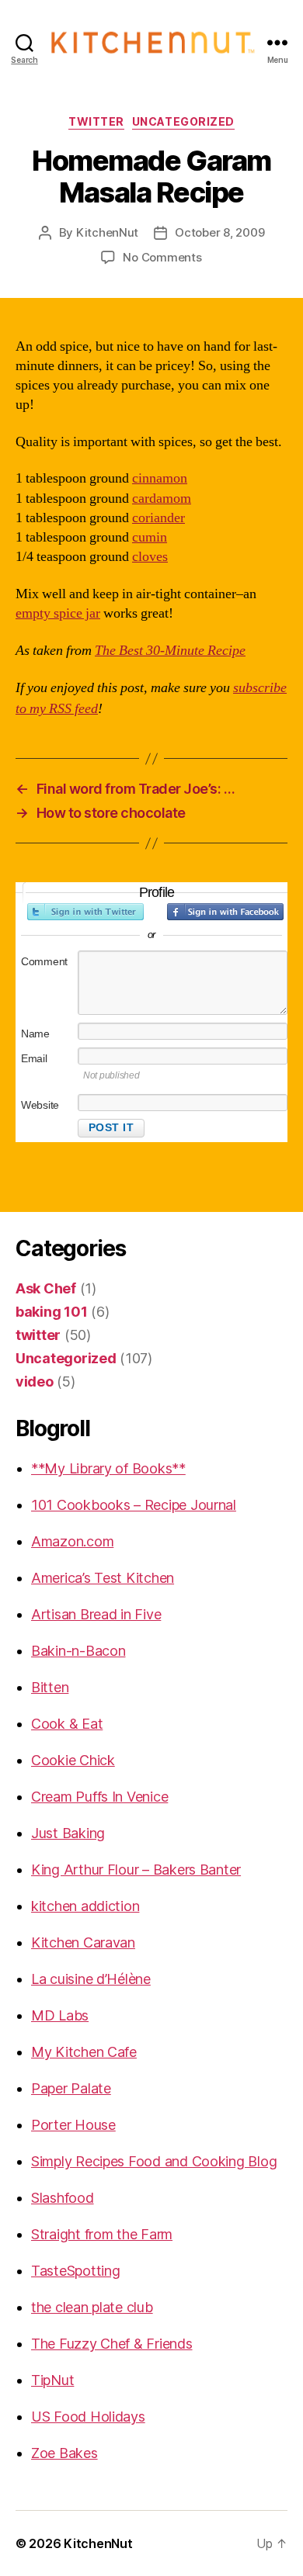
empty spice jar (58, 613)
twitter (96, 121)
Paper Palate (71, 2088)
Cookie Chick (73, 1760)
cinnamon (160, 478)
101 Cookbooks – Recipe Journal (134, 1505)
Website (40, 1105)
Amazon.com (72, 1541)
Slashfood (63, 2198)
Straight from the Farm (102, 2234)
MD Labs (60, 2015)
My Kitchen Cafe (84, 2052)
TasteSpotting (76, 2271)
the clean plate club (92, 2307)
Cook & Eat (67, 1724)
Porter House (73, 2125)
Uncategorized (183, 121)
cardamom (162, 499)
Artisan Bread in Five (96, 1614)
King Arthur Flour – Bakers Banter (136, 1870)
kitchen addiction (85, 1906)
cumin (150, 537)
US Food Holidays (88, 2417)
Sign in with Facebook (225, 912)
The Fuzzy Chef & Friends (112, 2344)
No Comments (162, 257)
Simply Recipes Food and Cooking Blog (154, 2161)
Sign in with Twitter (85, 912)
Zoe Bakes (64, 2453)
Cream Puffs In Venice (99, 1797)
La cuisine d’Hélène (91, 1979)
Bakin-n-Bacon (78, 1651)
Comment (44, 961)
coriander (158, 518)
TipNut (52, 2380)
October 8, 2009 (219, 232)
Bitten (50, 1687)
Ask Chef (46, 1288)
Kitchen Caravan (83, 1942)
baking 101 (51, 1312)
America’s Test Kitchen (103, 1578)
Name (35, 1034)
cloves (150, 557)
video (35, 1381)
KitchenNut (107, 232)
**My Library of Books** (108, 1468)
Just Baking (68, 1833)
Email (34, 1058)
